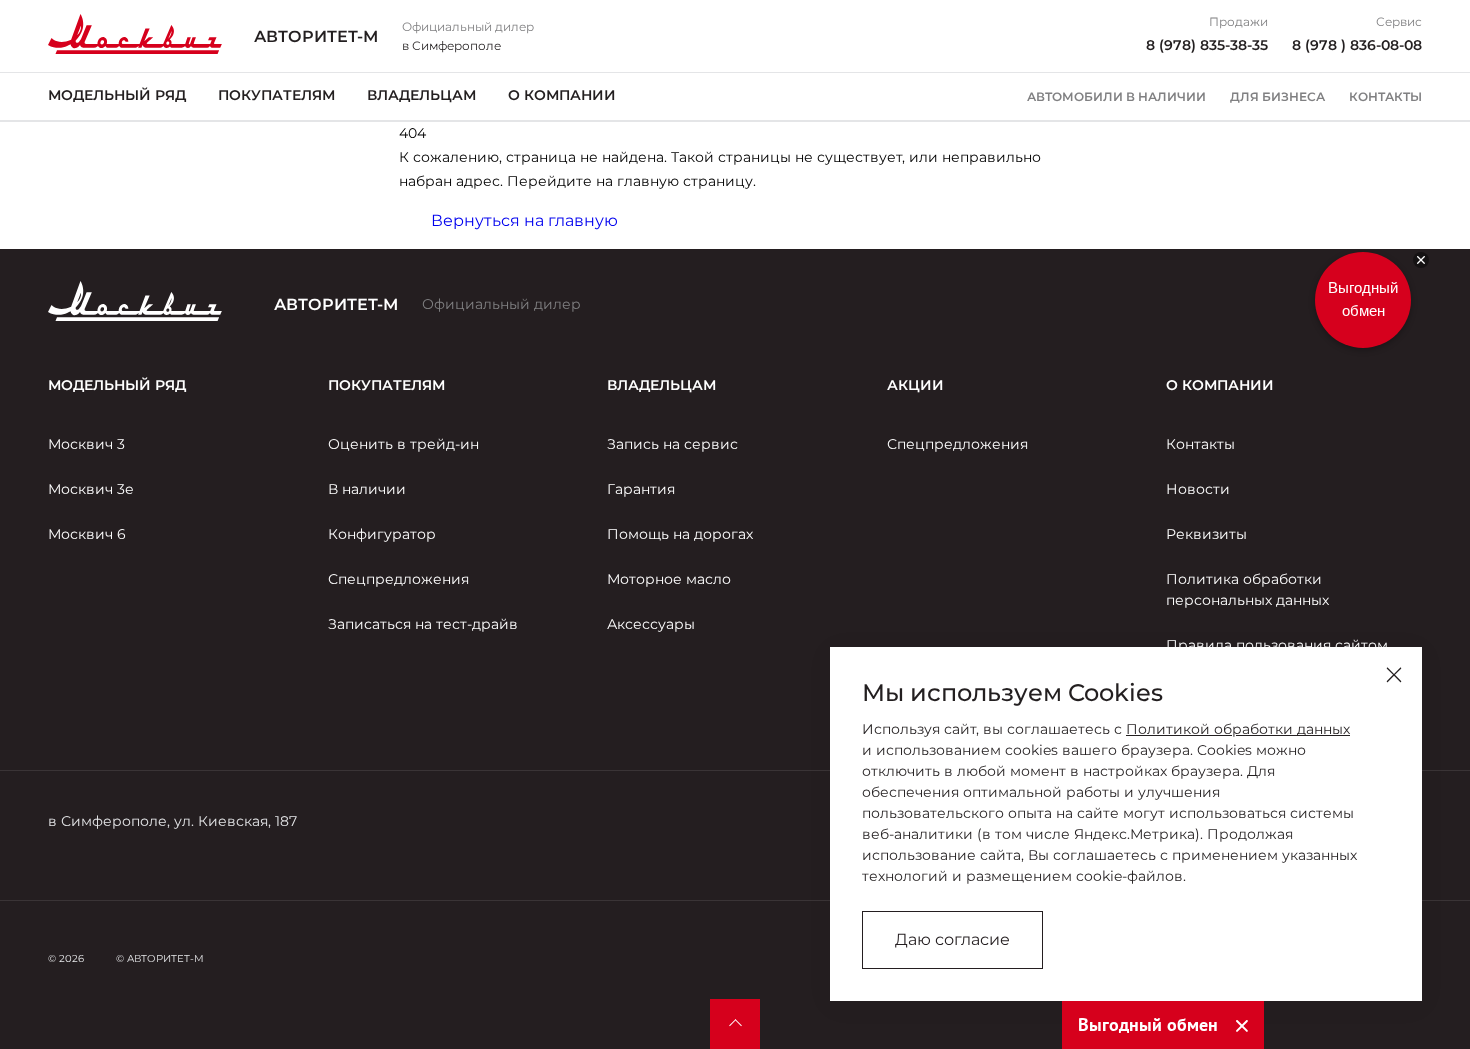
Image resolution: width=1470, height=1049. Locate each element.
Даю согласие (952, 939)
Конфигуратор (382, 534)
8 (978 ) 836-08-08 (1357, 45)
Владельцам (421, 95)
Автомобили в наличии (1116, 97)
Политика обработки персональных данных (1247, 589)
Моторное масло (669, 579)
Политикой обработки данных (1238, 729)
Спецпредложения (398, 579)
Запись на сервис (672, 444)
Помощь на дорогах (680, 534)
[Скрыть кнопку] (1421, 260)
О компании (562, 95)
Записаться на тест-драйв (423, 624)
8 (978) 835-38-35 (1207, 45)
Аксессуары (651, 624)
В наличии (367, 489)
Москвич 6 (87, 534)
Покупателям (276, 95)
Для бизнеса (1277, 97)
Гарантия (641, 489)
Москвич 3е (91, 489)
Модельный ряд (117, 95)
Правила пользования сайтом (1277, 645)
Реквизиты (1206, 534)
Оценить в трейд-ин (403, 444)
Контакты (1385, 97)
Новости (1198, 489)
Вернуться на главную (524, 220)
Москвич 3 (86, 444)
